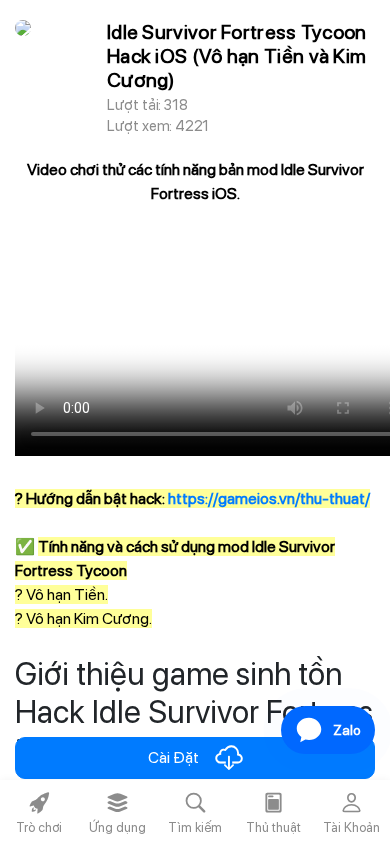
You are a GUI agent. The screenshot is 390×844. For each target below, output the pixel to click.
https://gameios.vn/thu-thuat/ (269, 498)
